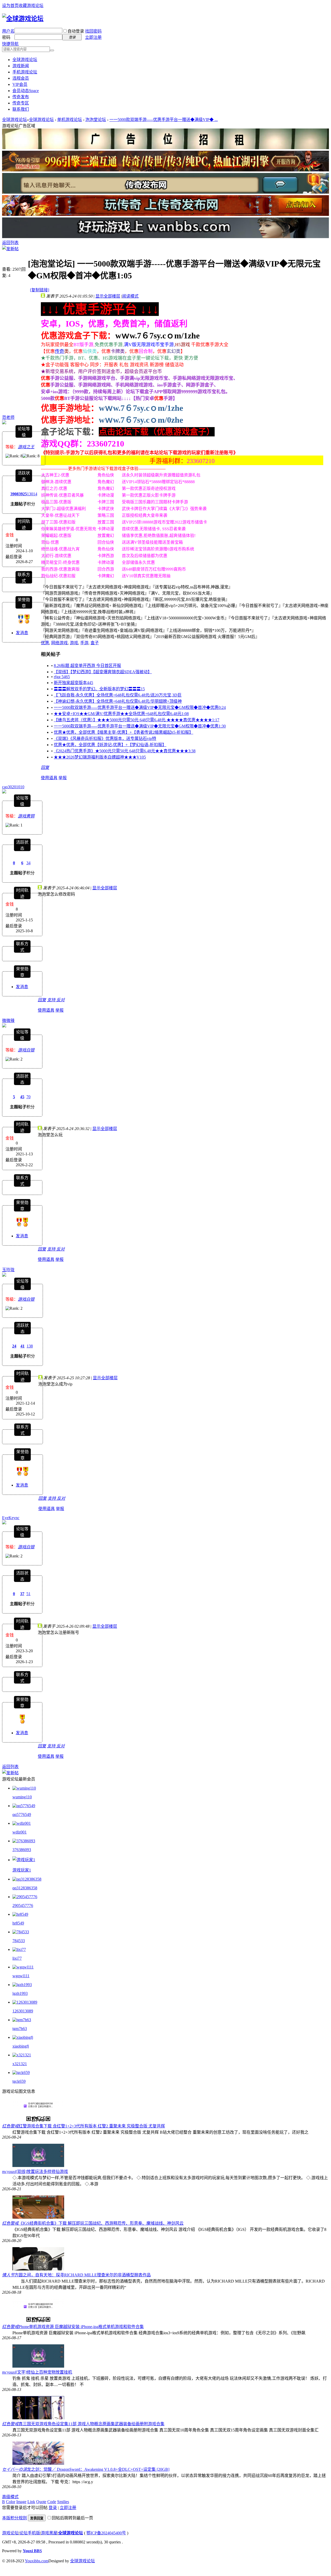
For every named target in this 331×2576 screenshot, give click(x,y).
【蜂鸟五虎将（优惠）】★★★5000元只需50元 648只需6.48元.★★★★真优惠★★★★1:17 (137, 720)
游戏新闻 (21, 66)
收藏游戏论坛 (31, 6)
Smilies (63, 2502)
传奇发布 (21, 97)
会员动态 (26, 91)
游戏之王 (26, 447)
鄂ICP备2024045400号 (106, 2533)
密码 (6, 37)
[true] (52, 50)
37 (22, 1594)
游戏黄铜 (26, 816)
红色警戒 (10, 2126)
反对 (61, 1000)
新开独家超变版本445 (73, 683)
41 (22, 1346)
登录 (53, 2508)
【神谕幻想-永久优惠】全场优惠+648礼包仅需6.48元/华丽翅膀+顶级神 (118, 701)
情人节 (8, 2275)
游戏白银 (26, 1050)
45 (22, 1097)
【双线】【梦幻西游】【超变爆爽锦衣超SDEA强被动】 (103, 672)
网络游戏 (59, 643)
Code (52, 2502)
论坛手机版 (30, 2533)
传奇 (59, 351)
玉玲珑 (8, 1270)
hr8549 (18, 1923)
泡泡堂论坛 (96, 120)
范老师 (8, 417)
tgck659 (19, 2081)
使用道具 (49, 778)
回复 (45, 767)
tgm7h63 (20, 2029)
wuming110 (22, 1797)
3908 (14, 494)
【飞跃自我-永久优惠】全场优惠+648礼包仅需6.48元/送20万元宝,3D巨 (118, 695)
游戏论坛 (10, 2533)
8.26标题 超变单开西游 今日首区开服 (87, 666)
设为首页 (10, 6)
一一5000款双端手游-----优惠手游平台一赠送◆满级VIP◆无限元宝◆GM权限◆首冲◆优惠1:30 (140, 726)
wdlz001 (20, 1832)
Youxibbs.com (37, 2561)
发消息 (22, 633)
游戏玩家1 (22, 1870)
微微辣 (8, 1021)
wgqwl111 (21, 1976)
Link (31, 2502)
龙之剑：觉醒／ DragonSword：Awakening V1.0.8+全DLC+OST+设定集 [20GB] (98, 2469)
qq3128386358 (25, 1888)
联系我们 (21, 109)
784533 (19, 1941)
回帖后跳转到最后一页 (72, 2518)
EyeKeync (11, 1518)
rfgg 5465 (62, 677)
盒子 (95, 643)
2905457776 (23, 1906)
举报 (63, 778)
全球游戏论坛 (25, 60)
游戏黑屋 (49, 2533)
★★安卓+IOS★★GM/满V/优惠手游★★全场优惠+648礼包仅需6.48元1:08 (121, 714)
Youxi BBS (32, 2551)
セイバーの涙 (14, 2469)
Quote (41, 2502)
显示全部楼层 (108, 296)
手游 (84, 643)
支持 (52, 1000)
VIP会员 (20, 84)
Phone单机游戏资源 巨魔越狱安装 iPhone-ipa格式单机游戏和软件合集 (81, 2327)
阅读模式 (130, 296)
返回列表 (10, 243)
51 (28, 1594)
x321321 (20, 2064)
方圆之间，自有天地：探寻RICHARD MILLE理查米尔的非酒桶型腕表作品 (83, 2275)
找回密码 (93, 31)
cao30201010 (13, 787)
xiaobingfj (21, 2046)
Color (11, 2502)
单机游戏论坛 (70, 120)
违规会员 (21, 78)
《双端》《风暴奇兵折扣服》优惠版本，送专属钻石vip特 (105, 738)
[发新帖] (10, 249)
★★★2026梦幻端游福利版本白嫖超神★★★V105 (100, 757)
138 (30, 1346)
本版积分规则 (14, 2518)
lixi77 (17, 1958)
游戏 (74, 643)
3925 (23, 494)
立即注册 (93, 37)
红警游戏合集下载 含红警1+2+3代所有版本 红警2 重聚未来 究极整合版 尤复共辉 (92, 2126)
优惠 (45, 643)
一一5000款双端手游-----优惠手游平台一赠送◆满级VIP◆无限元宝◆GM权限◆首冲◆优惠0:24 (140, 707)
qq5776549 (22, 1814)
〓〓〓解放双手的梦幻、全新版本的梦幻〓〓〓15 (99, 689)
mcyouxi (9, 2172)
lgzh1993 (20, 1993)
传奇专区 (21, 103)
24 (14, 1346)
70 (28, 1097)
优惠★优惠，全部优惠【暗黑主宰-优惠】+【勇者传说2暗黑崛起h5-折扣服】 (123, 732)
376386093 (22, 1850)
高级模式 (10, 2497)
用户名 (8, 31)
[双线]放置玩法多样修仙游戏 (42, 2172)
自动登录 (76, 31)
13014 (32, 494)
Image (21, 2502)
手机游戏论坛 (25, 72)
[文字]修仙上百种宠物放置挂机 (44, 2372)
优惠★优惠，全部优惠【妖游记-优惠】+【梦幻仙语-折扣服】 (110, 745)
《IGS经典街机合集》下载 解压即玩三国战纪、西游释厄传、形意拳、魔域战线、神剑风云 (101, 2223)
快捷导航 (10, 44)
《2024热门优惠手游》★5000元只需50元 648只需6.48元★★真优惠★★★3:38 (125, 751)
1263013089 (23, 2011)
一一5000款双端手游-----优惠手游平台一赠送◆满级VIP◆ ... (164, 120)
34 (28, 863)
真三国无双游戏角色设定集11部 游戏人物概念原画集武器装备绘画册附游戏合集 (92, 2424)
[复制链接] (40, 290)
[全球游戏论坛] (23, 19)
